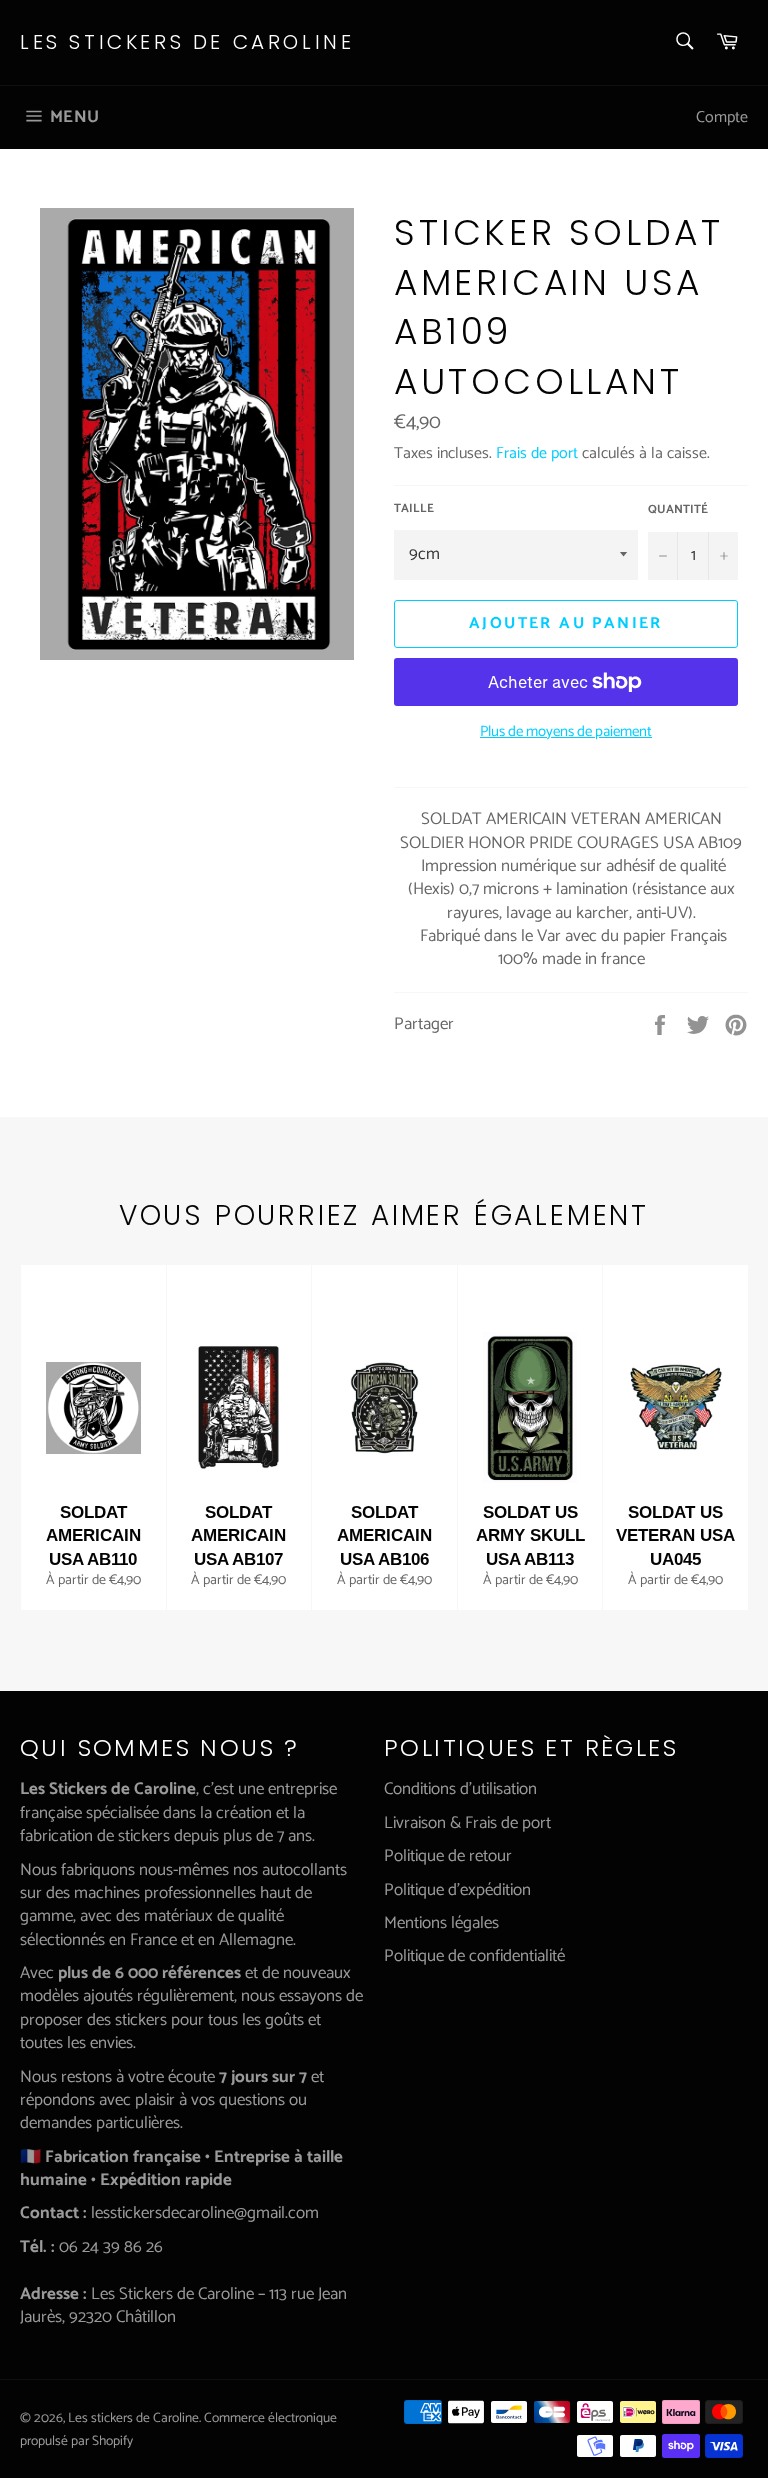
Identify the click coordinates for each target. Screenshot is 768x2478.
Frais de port (537, 453)
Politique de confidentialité (474, 1956)
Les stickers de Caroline (187, 42)
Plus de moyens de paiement (566, 732)
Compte (722, 117)
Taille (414, 509)
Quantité (678, 510)
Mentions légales (441, 1923)
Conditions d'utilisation (460, 1789)
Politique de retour (448, 1856)
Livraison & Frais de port (467, 1823)
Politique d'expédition (457, 1890)
